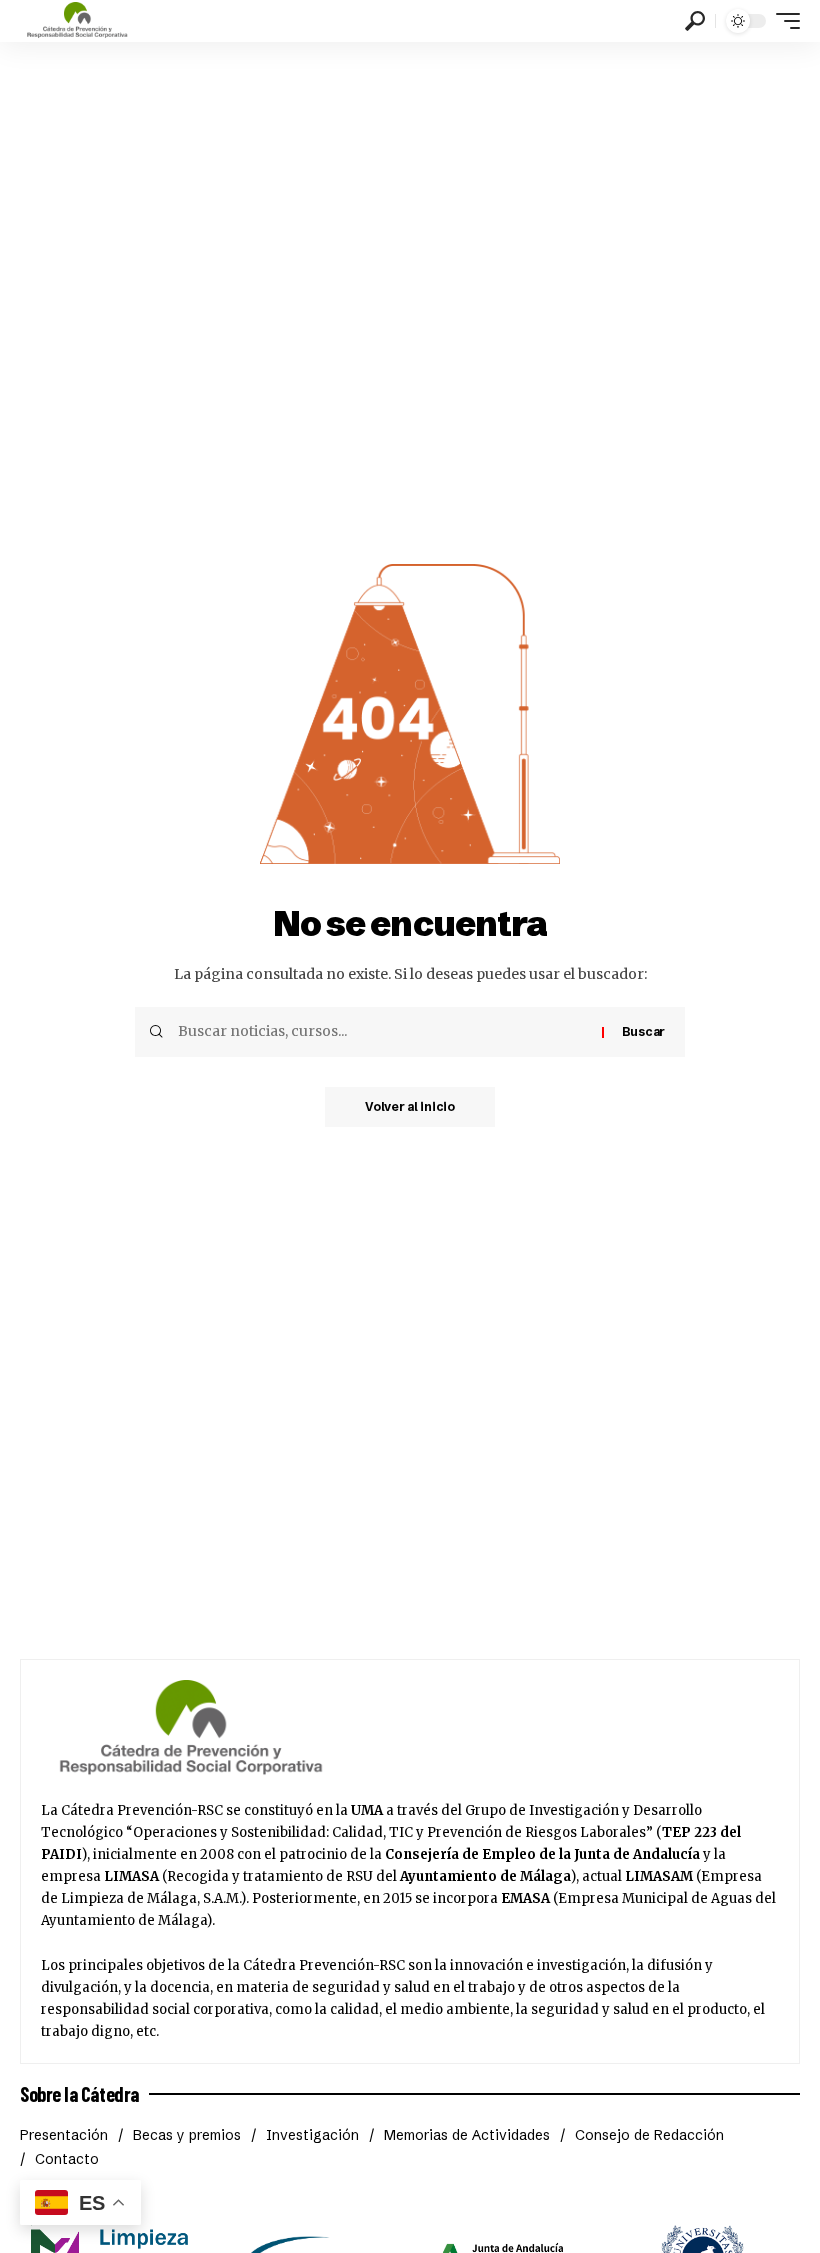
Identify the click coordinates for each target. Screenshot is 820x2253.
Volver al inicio (410, 1106)
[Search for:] (382, 1032)
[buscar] (695, 21)
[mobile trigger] (783, 21)
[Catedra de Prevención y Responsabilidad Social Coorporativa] (77, 21)
